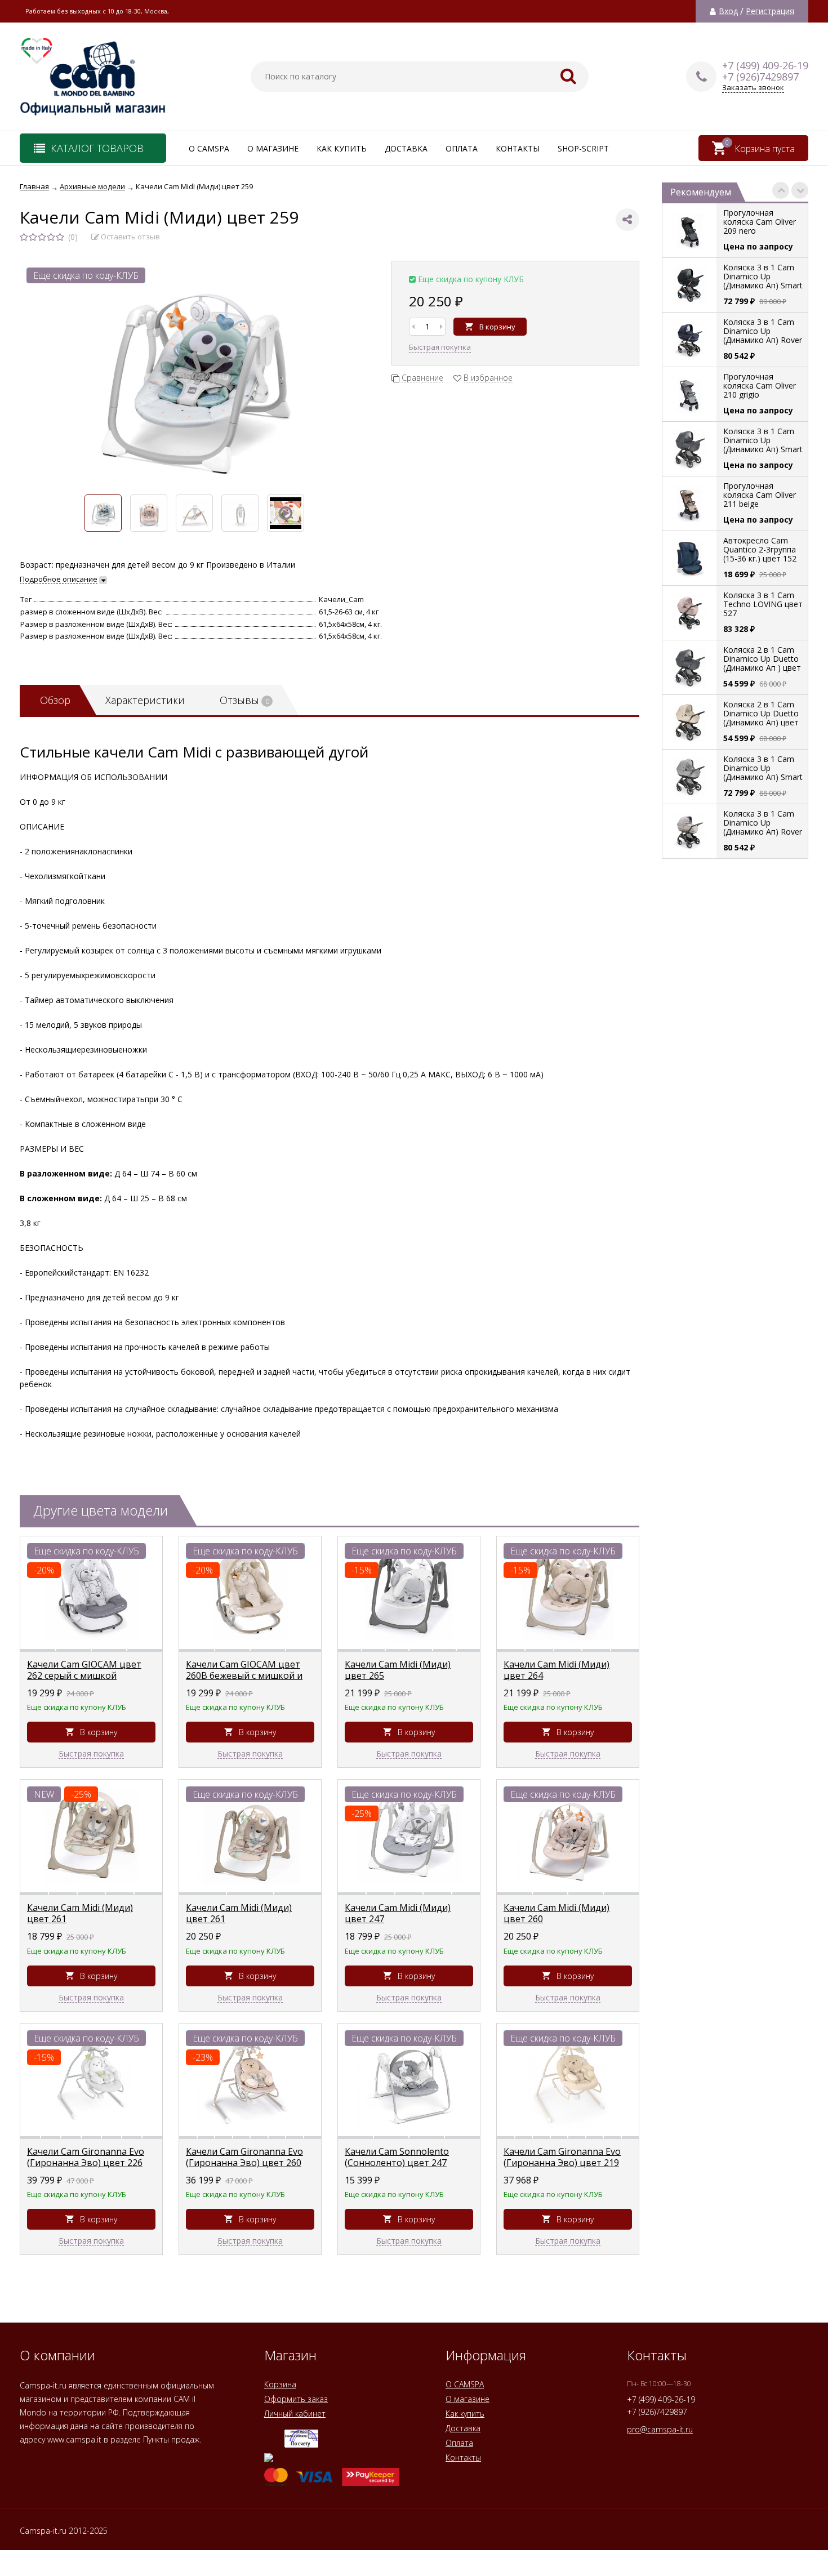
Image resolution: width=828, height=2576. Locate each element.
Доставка (406, 148)
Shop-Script (583, 148)
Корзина (280, 2384)
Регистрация (770, 11)
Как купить (342, 148)
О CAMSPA (209, 148)
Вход (728, 11)
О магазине (273, 148)
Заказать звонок (753, 88)
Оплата (462, 148)
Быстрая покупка (440, 347)
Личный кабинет (295, 2414)
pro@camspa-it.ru (660, 2429)
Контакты (518, 148)
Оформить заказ (296, 2399)
